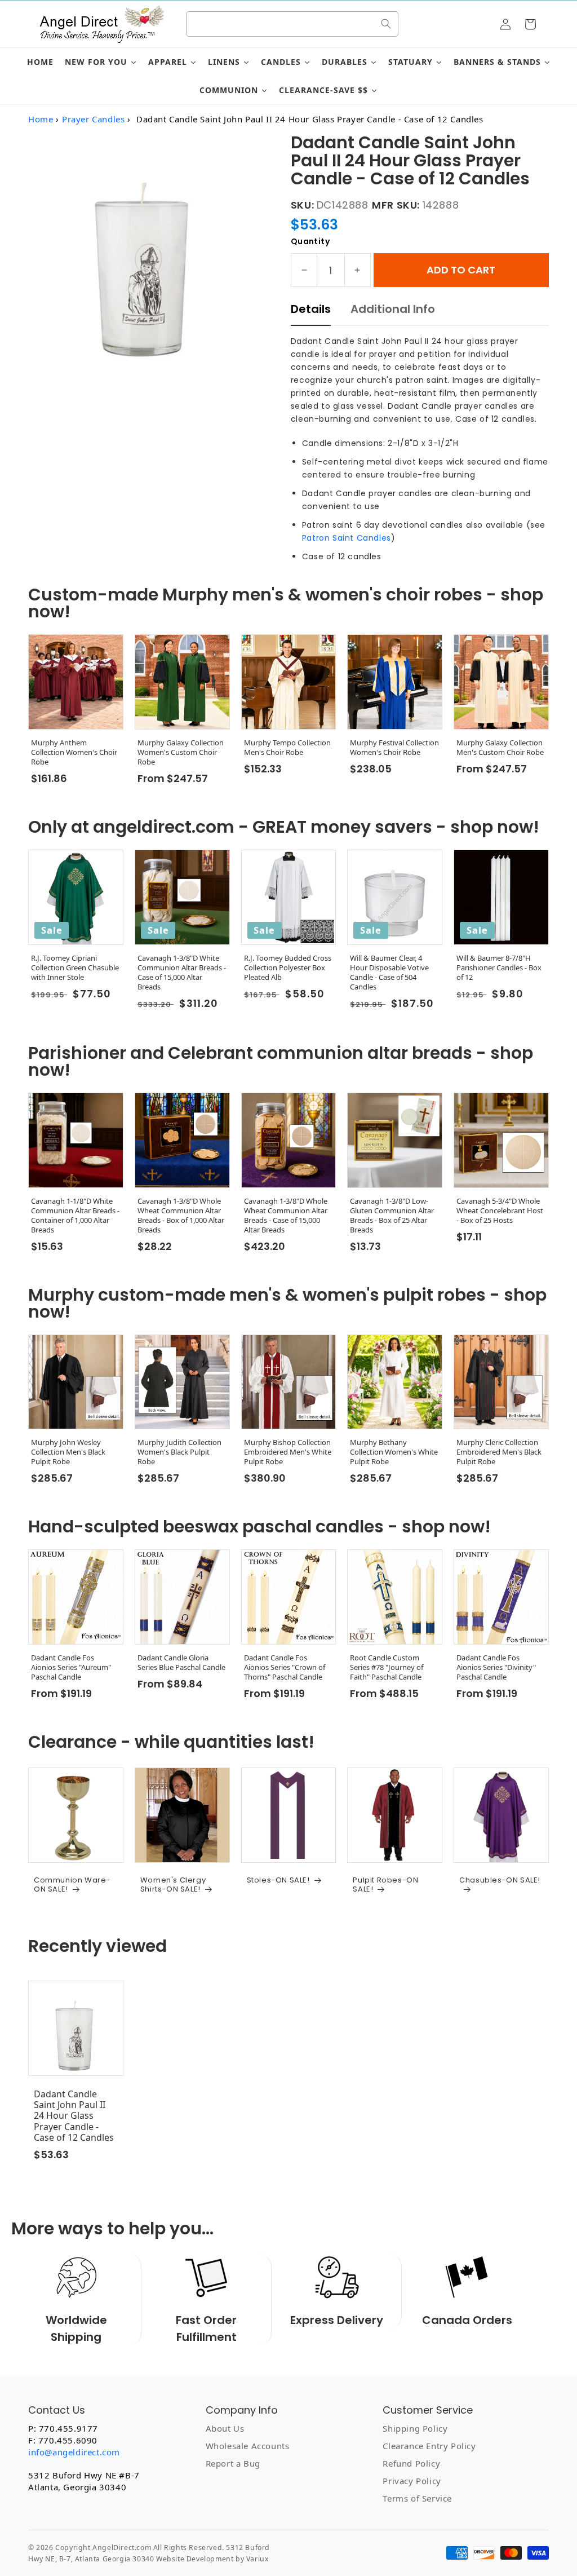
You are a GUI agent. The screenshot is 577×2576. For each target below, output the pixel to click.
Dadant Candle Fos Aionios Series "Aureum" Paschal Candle (71, 1667)
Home (41, 119)
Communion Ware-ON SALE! (72, 1884)
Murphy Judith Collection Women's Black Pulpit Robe (179, 1452)
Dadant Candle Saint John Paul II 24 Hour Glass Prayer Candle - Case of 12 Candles (74, 2116)
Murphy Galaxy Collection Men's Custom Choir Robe (500, 748)
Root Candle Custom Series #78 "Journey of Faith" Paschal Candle (387, 1667)
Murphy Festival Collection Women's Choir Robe (394, 748)
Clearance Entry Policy (429, 2446)
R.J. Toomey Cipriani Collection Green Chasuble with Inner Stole (75, 968)
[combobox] (292, 24)
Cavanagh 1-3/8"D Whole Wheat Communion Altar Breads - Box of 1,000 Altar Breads (181, 1216)
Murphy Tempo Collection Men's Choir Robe (287, 748)
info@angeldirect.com (74, 2452)
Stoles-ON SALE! (278, 1880)
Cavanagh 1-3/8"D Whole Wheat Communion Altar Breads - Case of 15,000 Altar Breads (286, 1216)
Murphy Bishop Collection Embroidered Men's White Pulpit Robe (288, 1452)
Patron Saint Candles (347, 538)
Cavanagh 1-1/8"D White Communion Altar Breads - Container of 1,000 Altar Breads (75, 1216)
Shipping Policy (415, 2428)
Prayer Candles (93, 119)
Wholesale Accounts (248, 2446)
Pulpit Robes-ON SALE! (385, 1884)
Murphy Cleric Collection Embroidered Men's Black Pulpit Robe (499, 1452)
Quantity (310, 241)
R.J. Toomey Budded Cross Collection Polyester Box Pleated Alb (288, 968)
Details (311, 309)
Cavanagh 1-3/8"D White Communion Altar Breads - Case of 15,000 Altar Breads (182, 973)
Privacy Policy (412, 2481)
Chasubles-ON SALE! (500, 1881)
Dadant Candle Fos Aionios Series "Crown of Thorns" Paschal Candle (285, 1667)
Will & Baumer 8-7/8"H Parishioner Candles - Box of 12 (499, 968)
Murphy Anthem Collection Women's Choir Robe (74, 752)
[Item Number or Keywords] (386, 24)
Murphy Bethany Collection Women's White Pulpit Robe (394, 1452)
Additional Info (393, 309)
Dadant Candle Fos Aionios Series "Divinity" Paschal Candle (496, 1667)
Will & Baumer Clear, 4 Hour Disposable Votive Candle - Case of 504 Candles (389, 973)
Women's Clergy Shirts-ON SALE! (173, 1884)
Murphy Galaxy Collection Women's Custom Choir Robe (181, 752)
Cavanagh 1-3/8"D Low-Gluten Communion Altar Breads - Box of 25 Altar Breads (392, 1216)
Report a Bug (233, 2463)
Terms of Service (417, 2498)
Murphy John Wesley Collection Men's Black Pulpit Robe (68, 1452)
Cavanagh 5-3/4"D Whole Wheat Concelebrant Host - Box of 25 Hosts (500, 1211)
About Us (225, 2428)
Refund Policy (411, 2463)
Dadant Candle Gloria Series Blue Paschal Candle (181, 1663)
